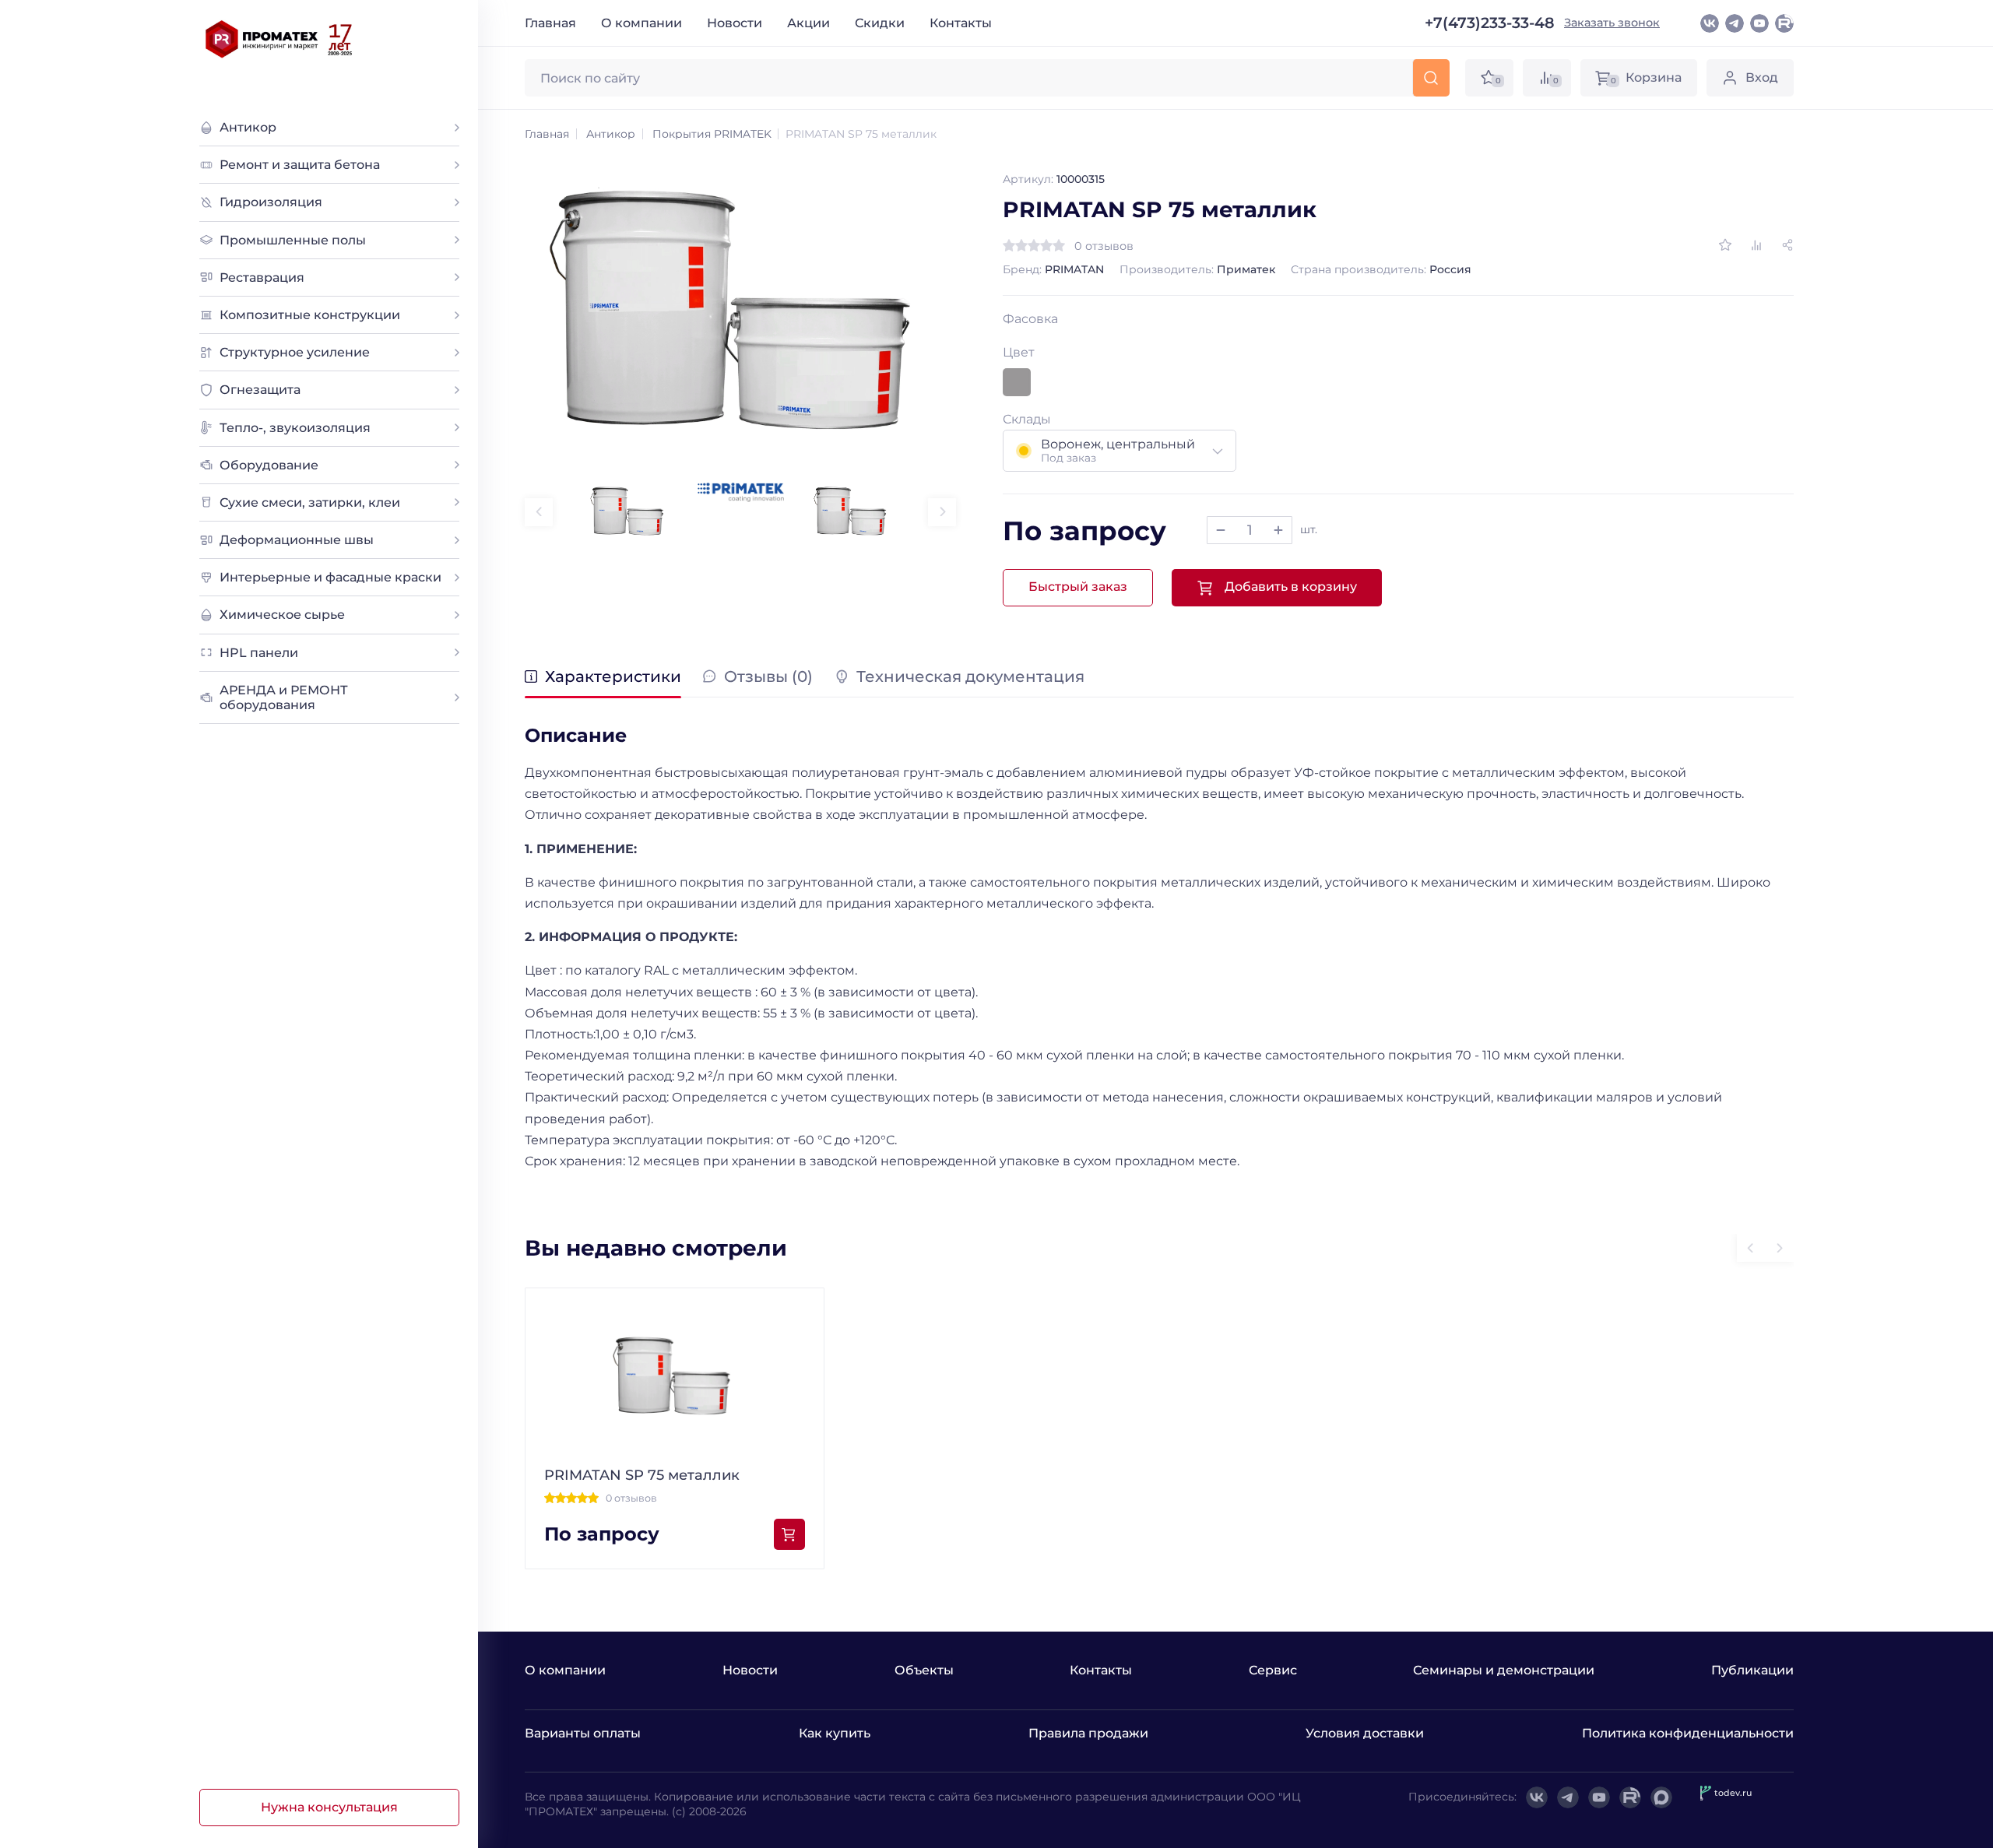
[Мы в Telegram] (1735, 23)
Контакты (961, 23)
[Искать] (1431, 78)
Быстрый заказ (1078, 587)
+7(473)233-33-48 (1490, 23)
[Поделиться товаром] (1787, 245)
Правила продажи (1088, 1733)
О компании (641, 23)
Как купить (835, 1733)
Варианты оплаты (583, 1733)
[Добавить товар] (1278, 530)
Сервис (1273, 1670)
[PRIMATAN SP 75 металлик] (740, 314)
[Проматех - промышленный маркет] (279, 39)
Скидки (880, 23)
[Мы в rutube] (1630, 1797)
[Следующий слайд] (942, 512)
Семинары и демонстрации (1504, 1670)
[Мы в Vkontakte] (1710, 23)
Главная (550, 23)
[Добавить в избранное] (1725, 245)
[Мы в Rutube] (1784, 23)
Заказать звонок (1612, 23)
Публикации (1752, 1670)
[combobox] (1120, 451)
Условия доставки (1365, 1733)
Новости (735, 23)
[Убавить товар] (1221, 530)
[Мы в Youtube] (1759, 23)
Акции (808, 23)
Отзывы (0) (768, 677)
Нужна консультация (329, 1807)
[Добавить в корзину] (789, 1534)
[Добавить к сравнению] (1756, 245)
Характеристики (613, 677)
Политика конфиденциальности (1688, 1733)
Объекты (924, 1670)
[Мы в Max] (1661, 1797)
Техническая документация (970, 677)
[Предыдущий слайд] (539, 512)
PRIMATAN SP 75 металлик (642, 1475)
